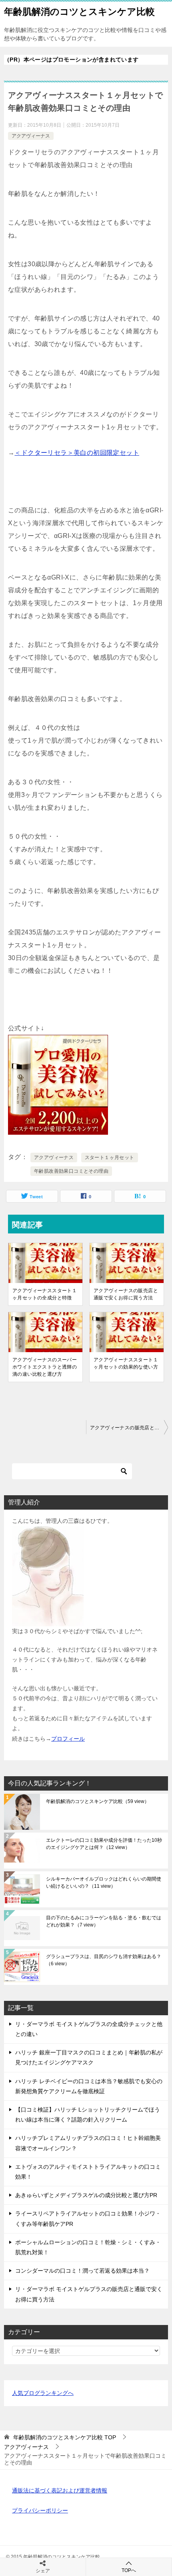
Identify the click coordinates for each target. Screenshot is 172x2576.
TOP (65, 2437)
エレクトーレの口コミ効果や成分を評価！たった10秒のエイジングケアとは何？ (104, 1844)
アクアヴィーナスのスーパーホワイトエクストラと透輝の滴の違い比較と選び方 (45, 1367)
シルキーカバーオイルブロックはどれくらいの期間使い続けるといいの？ (104, 1883)
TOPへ (129, 2570)
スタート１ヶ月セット (110, 1158)
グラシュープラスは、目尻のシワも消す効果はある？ (104, 1960)
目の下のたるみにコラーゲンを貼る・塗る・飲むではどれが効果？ (104, 1921)
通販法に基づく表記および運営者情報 (60, 2490)
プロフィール (68, 1739)
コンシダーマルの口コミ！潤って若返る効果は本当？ (82, 2271)
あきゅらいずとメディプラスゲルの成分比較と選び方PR (86, 2195)
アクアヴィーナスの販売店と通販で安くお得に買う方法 (126, 1294)
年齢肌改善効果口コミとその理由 (71, 1171)
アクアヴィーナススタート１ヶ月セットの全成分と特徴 (45, 1294)
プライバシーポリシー (40, 2510)
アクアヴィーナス (31, 136)
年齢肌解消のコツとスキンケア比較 (79, 12)
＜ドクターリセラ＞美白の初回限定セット (77, 453)
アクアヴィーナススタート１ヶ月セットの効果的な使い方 (126, 1363)
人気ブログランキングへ (43, 2393)
